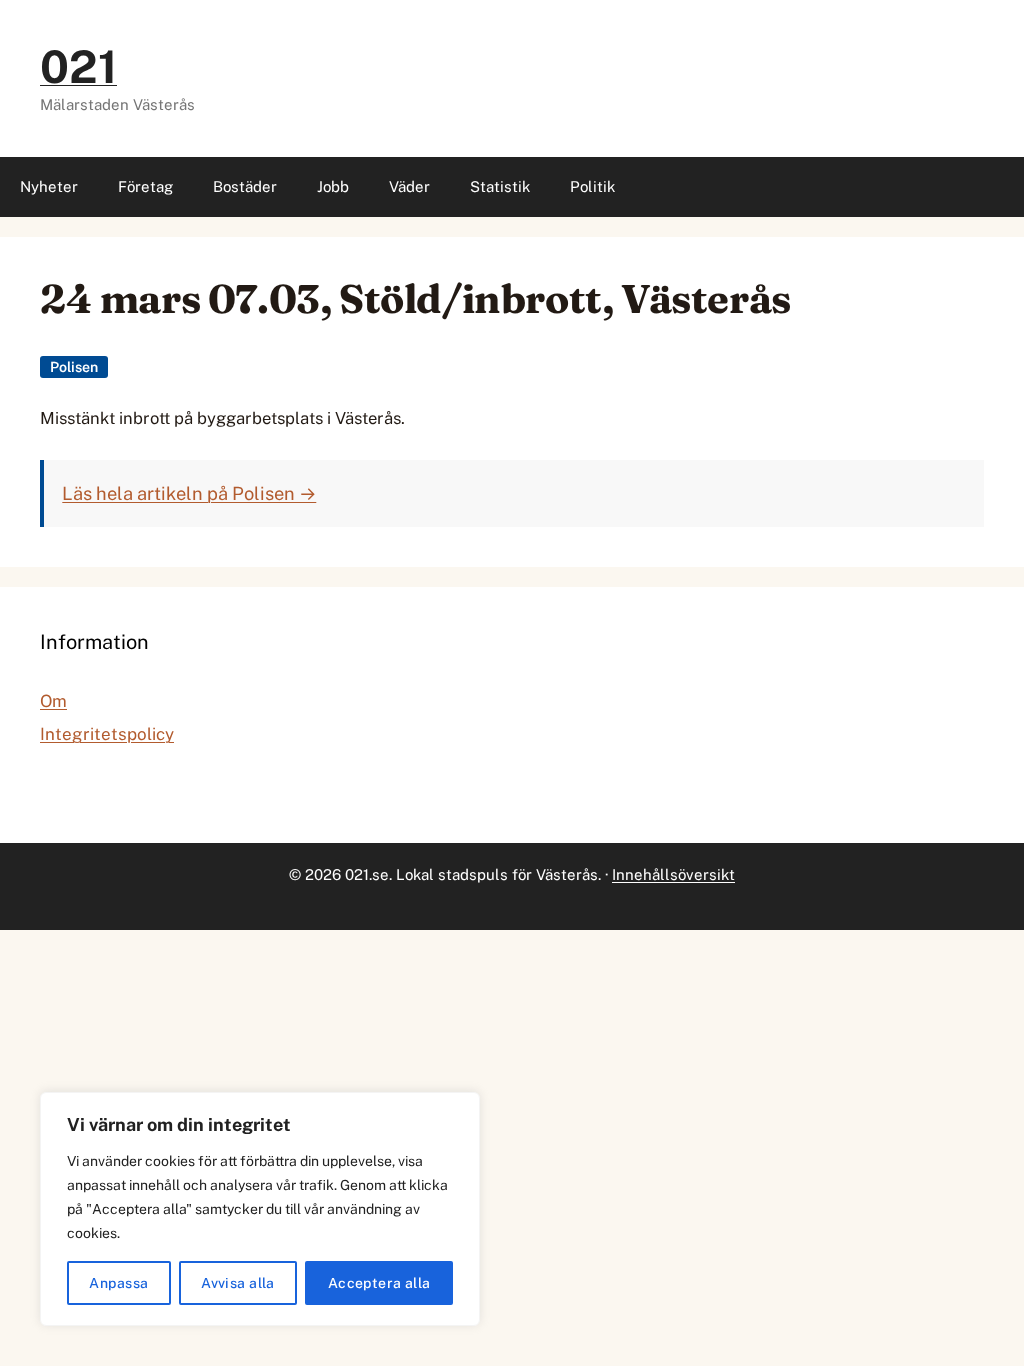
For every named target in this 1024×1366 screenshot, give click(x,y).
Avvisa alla (238, 1283)
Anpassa (118, 1283)
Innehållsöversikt (673, 874)
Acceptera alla (379, 1283)
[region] (260, 1209)
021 (78, 66)
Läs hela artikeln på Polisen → (189, 493)
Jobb (333, 186)
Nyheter (49, 186)
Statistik (500, 186)
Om (53, 701)
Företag (145, 186)
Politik (592, 186)
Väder (409, 186)
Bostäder (245, 186)
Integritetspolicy (107, 734)
